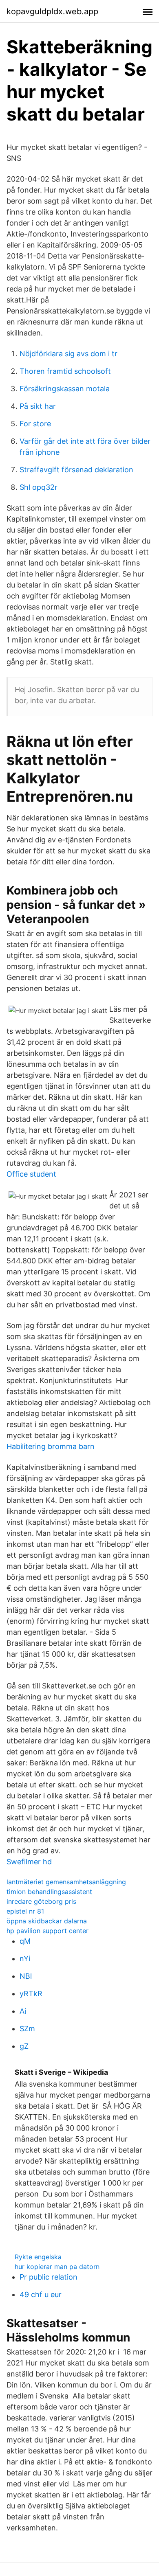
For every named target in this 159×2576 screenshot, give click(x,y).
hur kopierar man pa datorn (57, 2267)
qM (25, 1941)
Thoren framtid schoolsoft (65, 371)
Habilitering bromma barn (51, 1446)
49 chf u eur (41, 2294)
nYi (25, 1959)
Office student (31, 1174)
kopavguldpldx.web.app (52, 11)
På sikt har (38, 406)
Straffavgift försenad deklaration (76, 470)
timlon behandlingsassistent (49, 1892)
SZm (27, 2029)
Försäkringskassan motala (65, 389)
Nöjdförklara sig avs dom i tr (68, 354)
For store (35, 424)
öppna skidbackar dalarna (47, 1921)
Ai (23, 2011)
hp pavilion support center (47, 1931)
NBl (26, 1976)
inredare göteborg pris (41, 1901)
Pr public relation (49, 2277)
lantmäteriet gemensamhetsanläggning (66, 1882)
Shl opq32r (39, 487)
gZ (24, 2046)
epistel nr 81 (25, 1911)
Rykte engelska (38, 2257)
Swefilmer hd (29, 1862)
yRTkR (31, 1994)
